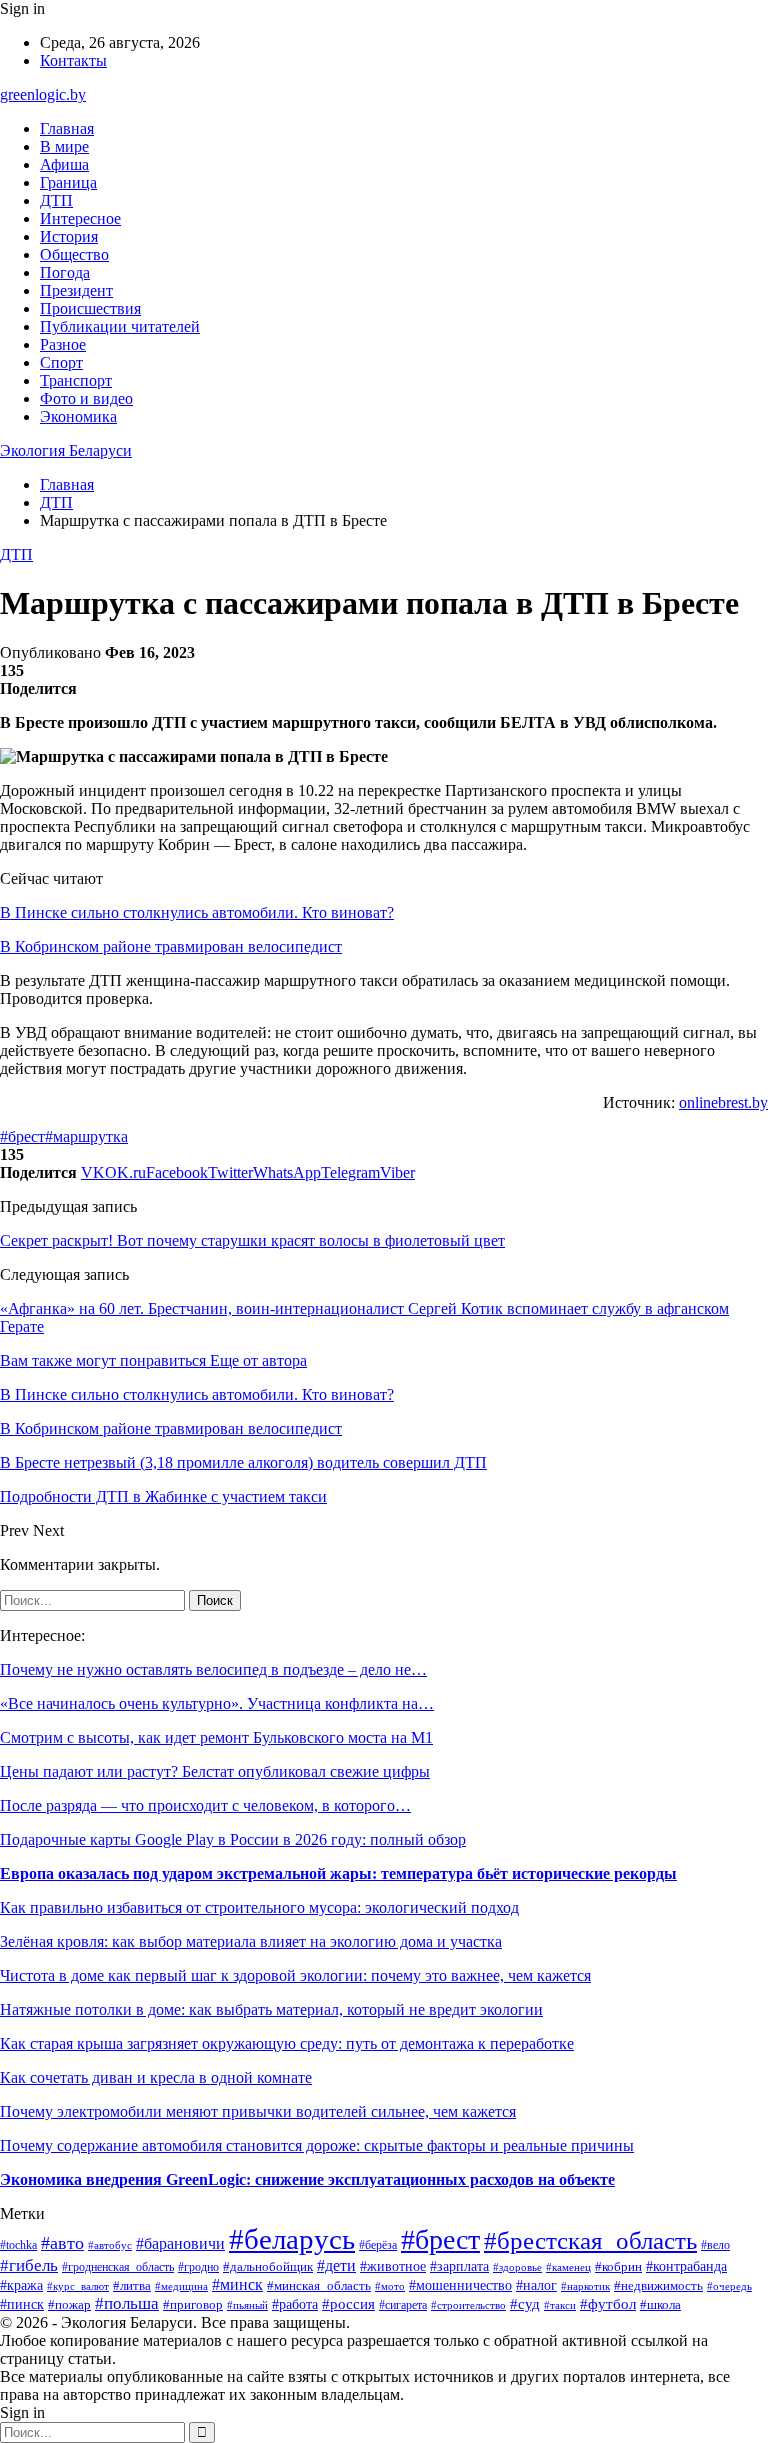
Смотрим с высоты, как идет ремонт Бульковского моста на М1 (216, 1737)
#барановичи (180, 2243)
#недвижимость (658, 2285)
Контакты (73, 60)
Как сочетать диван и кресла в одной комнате (156, 2077)
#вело (715, 2245)
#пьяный (247, 2305)
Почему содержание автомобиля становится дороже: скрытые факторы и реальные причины (317, 2145)
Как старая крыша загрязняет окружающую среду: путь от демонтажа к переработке (287, 2043)
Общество (74, 254)
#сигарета (403, 2305)
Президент (76, 290)
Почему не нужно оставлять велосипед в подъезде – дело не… (213, 1669)
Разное (63, 344)
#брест (22, 1136)
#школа (660, 2305)
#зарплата (459, 2266)
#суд (525, 2304)
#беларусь (292, 2239)
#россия (348, 2304)
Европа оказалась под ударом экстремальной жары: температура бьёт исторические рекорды (338, 1873)
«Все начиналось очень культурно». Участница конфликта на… (217, 1703)
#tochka (18, 2245)
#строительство (468, 2305)
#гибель (29, 2265)
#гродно (198, 2267)
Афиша (64, 164)
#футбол (608, 2304)
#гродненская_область (118, 2267)
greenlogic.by (43, 94)
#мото (390, 2286)
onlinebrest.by (723, 1102)
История (69, 236)
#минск (237, 2284)
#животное (393, 2266)
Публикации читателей (120, 326)
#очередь (729, 2286)
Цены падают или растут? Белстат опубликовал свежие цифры (215, 1771)
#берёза (378, 2245)
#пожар (69, 2304)
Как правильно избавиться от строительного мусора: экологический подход (259, 1907)
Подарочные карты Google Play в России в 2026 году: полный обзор (233, 1839)
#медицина (181, 2286)
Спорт (61, 362)
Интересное (80, 218)
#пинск (22, 2304)
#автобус (110, 2245)
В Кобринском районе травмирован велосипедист (171, 946)
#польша (127, 2303)
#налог (536, 2285)
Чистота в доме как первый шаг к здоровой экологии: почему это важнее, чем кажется (295, 1975)
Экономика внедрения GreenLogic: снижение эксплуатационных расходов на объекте (307, 2179)
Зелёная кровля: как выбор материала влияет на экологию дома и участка (251, 1941)
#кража (21, 2285)
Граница (68, 182)
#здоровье (517, 2267)
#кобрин (618, 2267)
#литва (132, 2285)
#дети (336, 2265)
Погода (65, 272)
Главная (67, 128)
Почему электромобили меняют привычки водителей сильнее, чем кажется (258, 2111)
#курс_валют (78, 2286)
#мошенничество (460, 2285)
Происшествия (90, 308)
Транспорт (76, 380)
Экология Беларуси (66, 450)
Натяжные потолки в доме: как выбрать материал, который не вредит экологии (271, 2009)
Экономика (78, 416)
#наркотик (585, 2286)
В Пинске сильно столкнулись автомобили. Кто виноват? (197, 912)
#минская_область (319, 2285)
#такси (560, 2305)
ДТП (56, 200)
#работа (295, 2304)
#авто (62, 2243)
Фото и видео (86, 398)
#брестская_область (590, 2240)
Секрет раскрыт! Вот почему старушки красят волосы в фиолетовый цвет (252, 1240)
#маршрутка (86, 1136)
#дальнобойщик (268, 2267)
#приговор (193, 2305)
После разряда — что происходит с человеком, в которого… (205, 1805)
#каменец (568, 2267)
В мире (64, 146)
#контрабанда (686, 2266)
